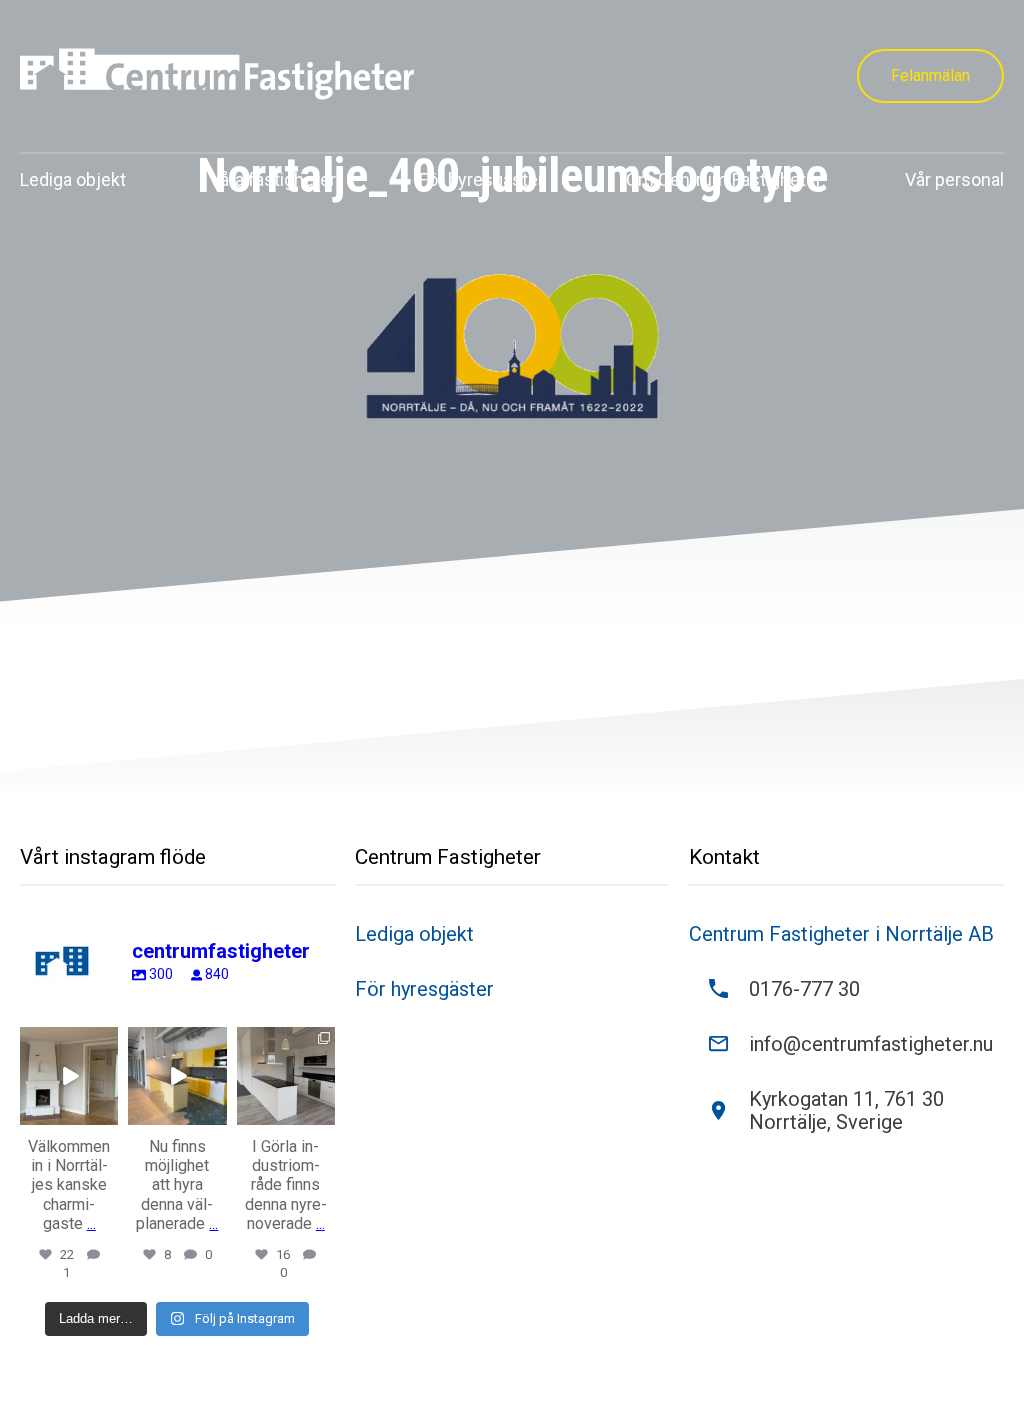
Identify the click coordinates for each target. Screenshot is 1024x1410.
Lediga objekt (73, 179)
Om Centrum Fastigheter (724, 179)
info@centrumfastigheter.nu (871, 1044)
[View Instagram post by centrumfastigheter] (106, 1113)
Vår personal (954, 179)
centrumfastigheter (68, 1042)
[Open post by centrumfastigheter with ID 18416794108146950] (177, 1076)
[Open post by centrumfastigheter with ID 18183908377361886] (286, 1076)
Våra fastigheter (272, 179)
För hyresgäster (481, 179)
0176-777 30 (804, 989)
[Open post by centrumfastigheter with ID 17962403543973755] (69, 1076)
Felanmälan (930, 75)
